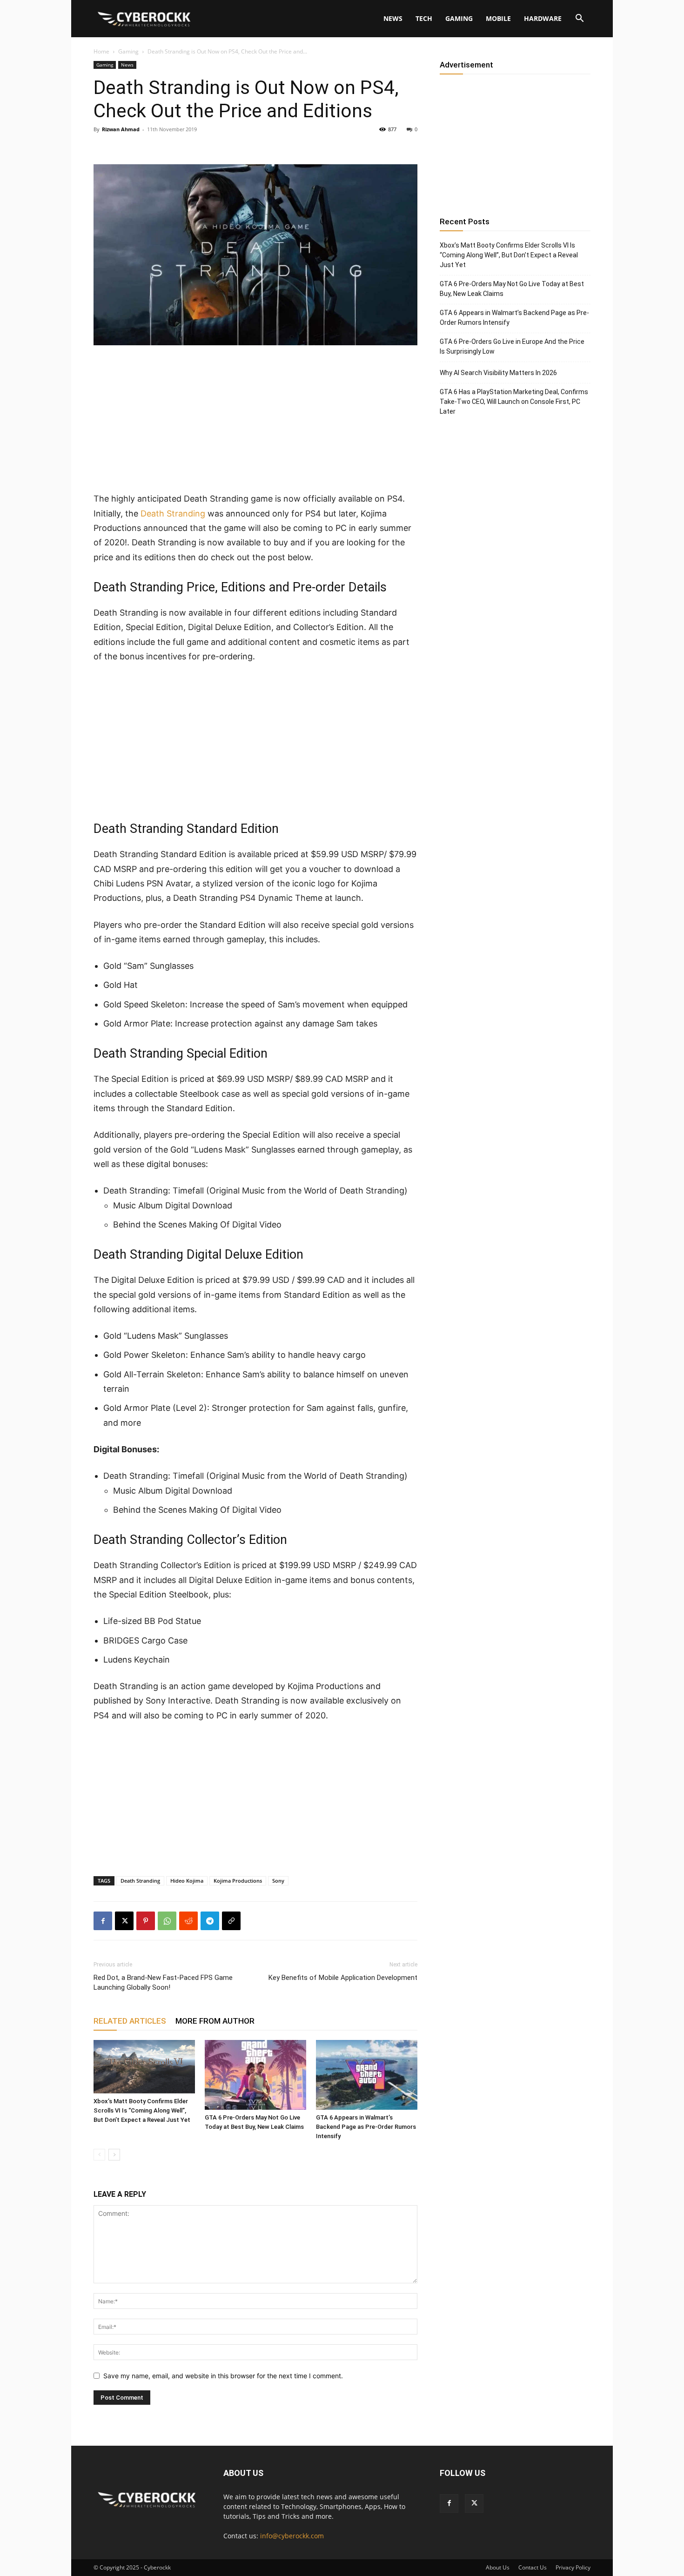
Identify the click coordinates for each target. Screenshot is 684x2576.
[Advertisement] (255, 423)
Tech (424, 18)
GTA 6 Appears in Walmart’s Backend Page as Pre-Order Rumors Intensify (366, 2127)
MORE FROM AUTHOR (215, 2021)
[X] (124, 1921)
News (393, 18)
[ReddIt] (188, 1921)
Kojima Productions (238, 1881)
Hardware (543, 18)
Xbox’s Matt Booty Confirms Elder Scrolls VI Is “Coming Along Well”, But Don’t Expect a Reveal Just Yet (142, 2110)
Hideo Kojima (187, 1881)
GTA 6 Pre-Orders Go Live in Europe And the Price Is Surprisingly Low (512, 346)
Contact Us (533, 2567)
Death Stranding (173, 513)
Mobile (498, 18)
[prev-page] (99, 2155)
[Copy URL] (231, 1921)
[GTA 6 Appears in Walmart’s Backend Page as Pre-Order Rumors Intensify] (367, 2075)
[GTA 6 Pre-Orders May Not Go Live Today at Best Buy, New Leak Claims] (255, 2075)
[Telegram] (210, 1921)
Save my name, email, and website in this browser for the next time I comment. (223, 2376)
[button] (579, 19)
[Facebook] (103, 1921)
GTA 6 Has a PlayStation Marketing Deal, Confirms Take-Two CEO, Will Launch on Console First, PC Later (514, 402)
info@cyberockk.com (292, 2536)
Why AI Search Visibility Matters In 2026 (498, 373)
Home (101, 51)
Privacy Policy (573, 2567)
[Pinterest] (146, 1921)
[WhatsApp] (167, 1921)
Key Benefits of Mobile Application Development (343, 1978)
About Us (498, 2567)
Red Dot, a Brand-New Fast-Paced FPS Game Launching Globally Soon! (163, 1982)
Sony (278, 1881)
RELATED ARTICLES (130, 2021)
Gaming (459, 18)
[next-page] (114, 2155)
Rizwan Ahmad (121, 129)
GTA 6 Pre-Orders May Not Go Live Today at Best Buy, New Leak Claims (512, 289)
